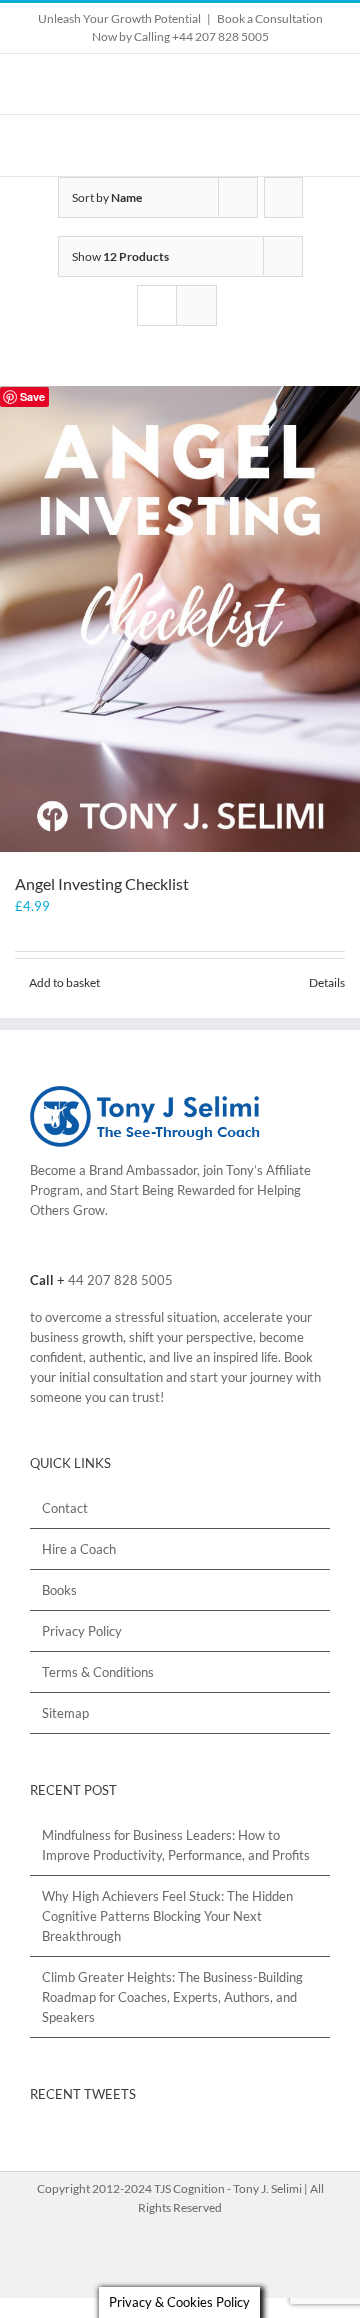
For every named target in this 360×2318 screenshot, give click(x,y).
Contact (65, 1508)
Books (59, 1590)
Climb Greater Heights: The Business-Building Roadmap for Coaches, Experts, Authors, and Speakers (172, 1997)
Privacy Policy (82, 1631)
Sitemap (65, 1713)
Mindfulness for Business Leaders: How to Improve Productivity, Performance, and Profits (176, 1845)
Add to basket (64, 982)
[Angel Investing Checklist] (180, 619)
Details (327, 982)
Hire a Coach (79, 1549)
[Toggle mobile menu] (322, 145)
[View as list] (196, 305)
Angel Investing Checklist (102, 883)
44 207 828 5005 (120, 1280)
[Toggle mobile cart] (286, 145)
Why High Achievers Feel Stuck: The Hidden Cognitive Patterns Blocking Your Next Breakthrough (167, 1916)
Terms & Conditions (98, 1672)
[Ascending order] (283, 197)
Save (32, 396)
